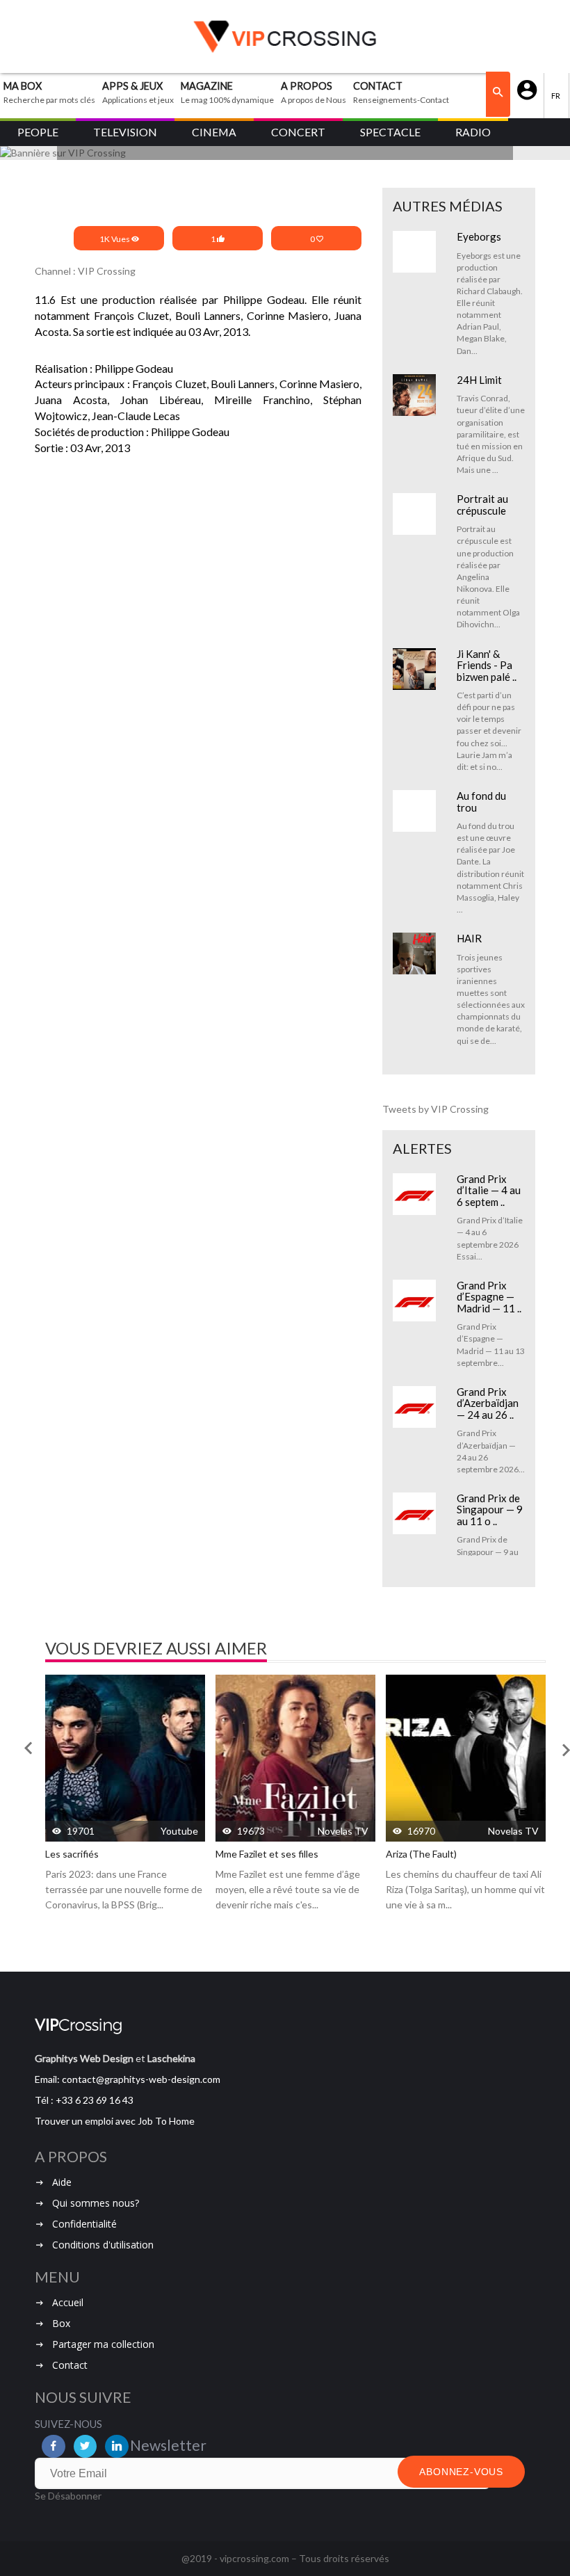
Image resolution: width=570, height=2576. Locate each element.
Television (125, 132)
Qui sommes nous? (96, 2203)
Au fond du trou (481, 802)
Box (61, 2323)
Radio (473, 132)
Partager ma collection (103, 2344)
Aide (62, 2182)
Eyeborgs (479, 236)
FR (556, 96)
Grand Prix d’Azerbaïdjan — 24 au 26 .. (488, 1403)
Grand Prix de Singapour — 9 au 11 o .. (490, 1510)
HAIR (469, 938)
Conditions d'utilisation (103, 2245)
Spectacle (390, 132)
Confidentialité (84, 2224)
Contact (70, 2365)
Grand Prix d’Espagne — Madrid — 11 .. (489, 1297)
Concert (298, 132)
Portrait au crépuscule (482, 505)
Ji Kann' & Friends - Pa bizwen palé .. (487, 665)
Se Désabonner (68, 2496)
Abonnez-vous (461, 2472)
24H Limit (479, 380)
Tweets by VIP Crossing (435, 1109)
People (38, 132)
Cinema (214, 132)
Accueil (68, 2302)
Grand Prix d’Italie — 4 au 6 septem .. (489, 1190)
